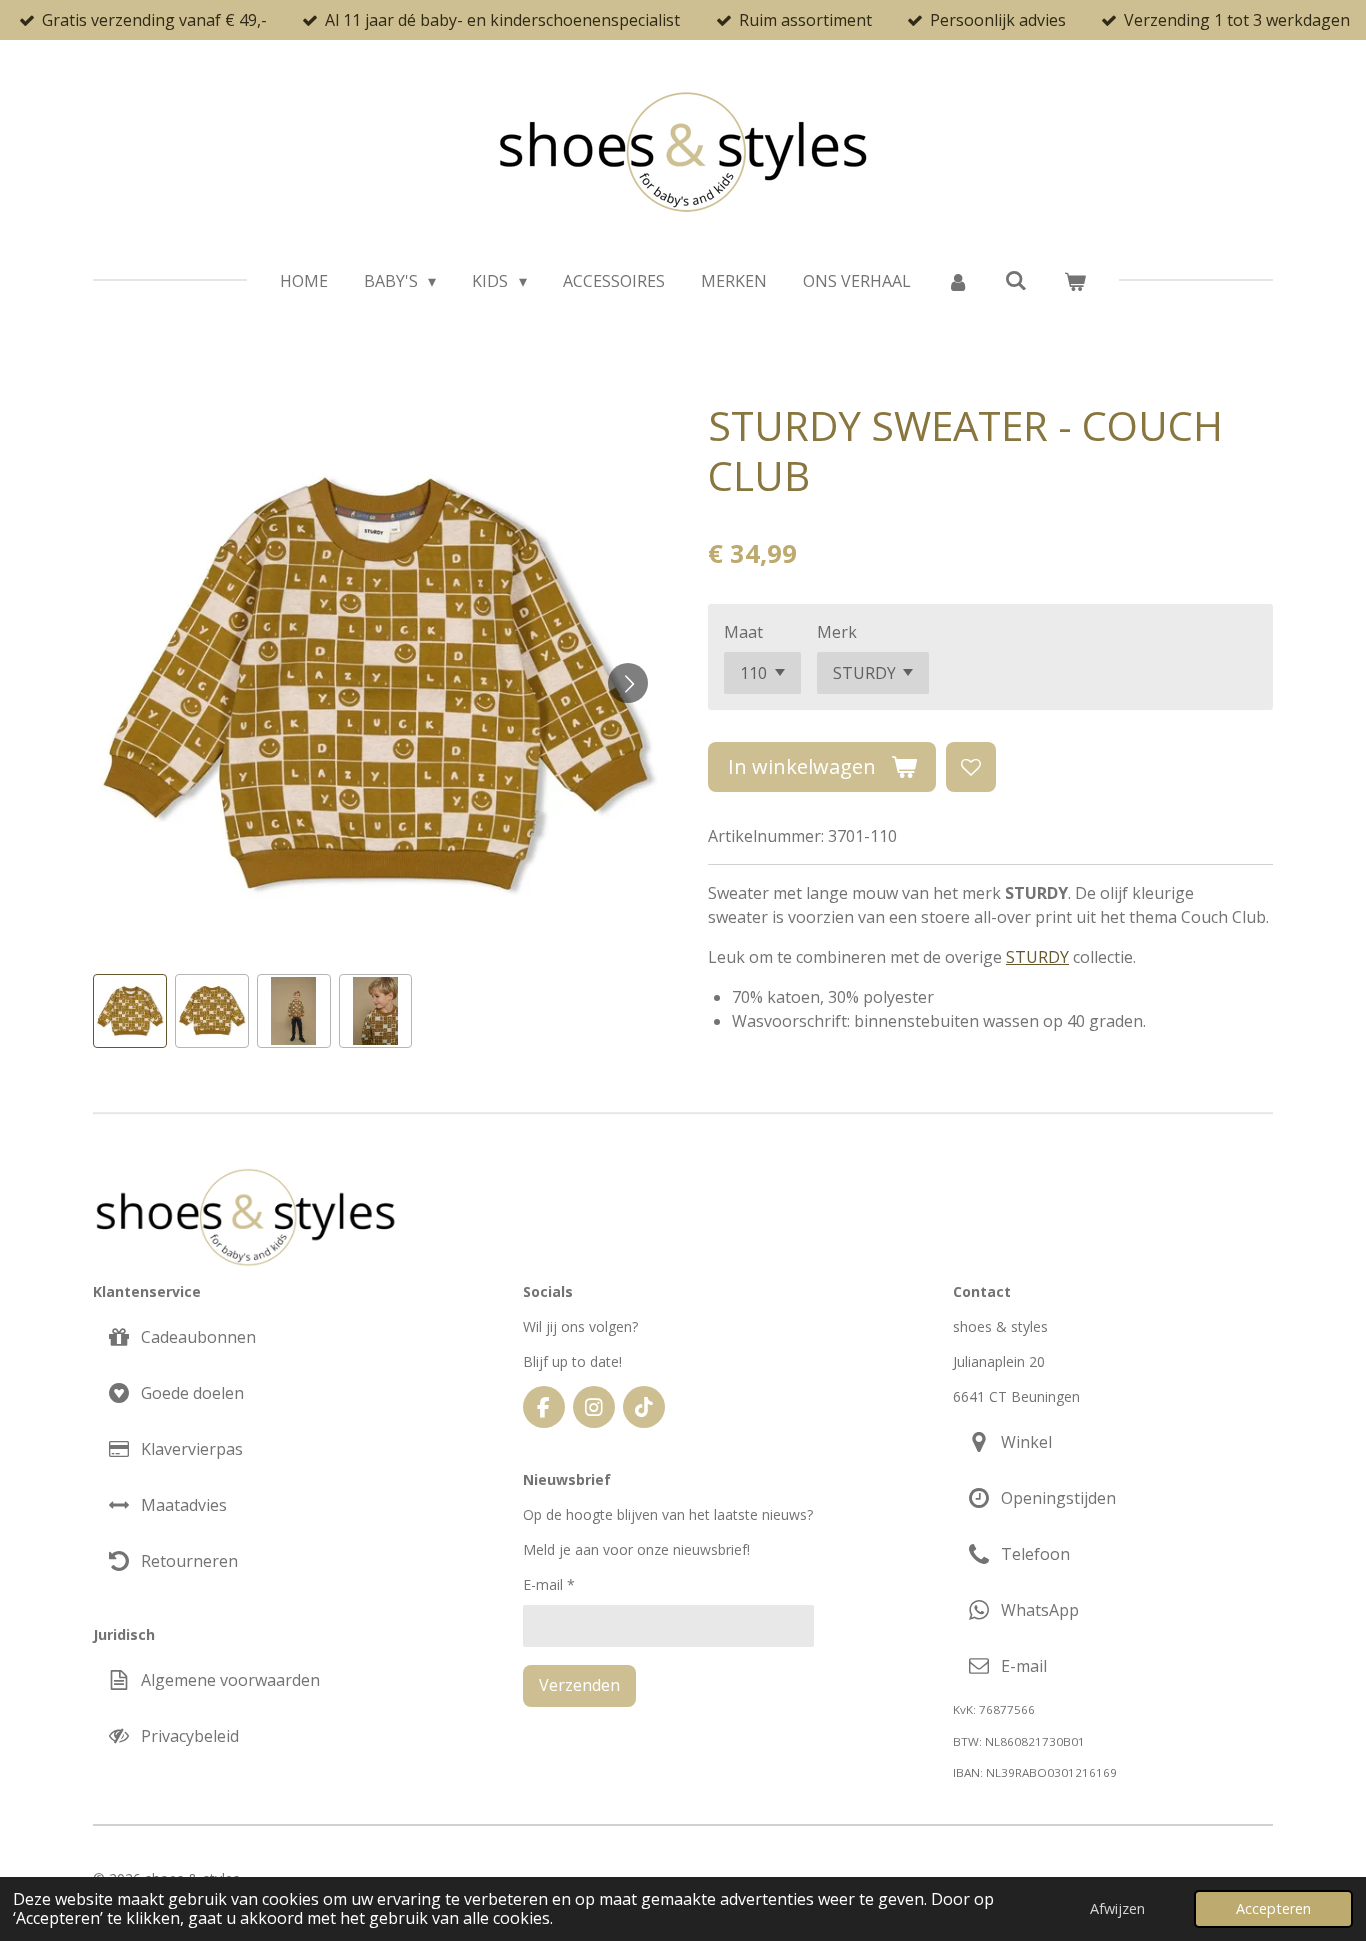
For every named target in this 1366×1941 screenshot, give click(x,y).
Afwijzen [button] (1117, 1908)
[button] (130, 1011)
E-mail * (549, 1584)
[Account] (958, 281)
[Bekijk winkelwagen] (1075, 281)
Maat (743, 632)
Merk (837, 632)
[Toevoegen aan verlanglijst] (971, 767)
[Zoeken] (1016, 280)
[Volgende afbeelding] (628, 683)
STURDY (1037, 957)
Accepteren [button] (1273, 1908)
